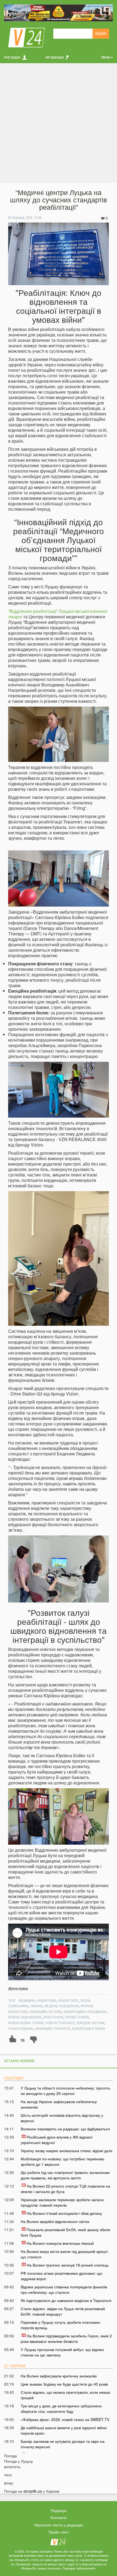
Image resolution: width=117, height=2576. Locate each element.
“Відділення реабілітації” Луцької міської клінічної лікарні (58, 614)
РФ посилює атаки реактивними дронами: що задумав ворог (61, 2276)
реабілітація (47, 2000)
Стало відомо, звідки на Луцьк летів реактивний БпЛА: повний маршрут (63, 2311)
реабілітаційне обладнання (85, 2012)
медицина (27, 2000)
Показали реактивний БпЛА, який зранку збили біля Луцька (65, 2232)
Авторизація (55, 57)
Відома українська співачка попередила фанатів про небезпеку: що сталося (64, 2289)
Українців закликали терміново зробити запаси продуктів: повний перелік (62, 2202)
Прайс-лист (59, 2532)
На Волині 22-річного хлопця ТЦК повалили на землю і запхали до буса (65, 2189)
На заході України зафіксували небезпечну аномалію (59, 2104)
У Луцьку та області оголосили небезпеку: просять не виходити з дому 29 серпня (65, 2091)
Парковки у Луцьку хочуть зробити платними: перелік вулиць (61, 2325)
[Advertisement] (59, 124)
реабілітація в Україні (89, 2028)
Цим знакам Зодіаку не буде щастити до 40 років (64, 2384)
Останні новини (19, 2061)
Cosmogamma (18, 2006)
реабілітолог (68, 2000)
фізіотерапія (53, 2017)
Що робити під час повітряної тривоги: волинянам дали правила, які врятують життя (65, 2175)
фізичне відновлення (25, 2017)
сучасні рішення (20, 2028)
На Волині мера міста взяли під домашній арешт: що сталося (65, 2254)
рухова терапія (77, 2017)
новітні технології (60, 2023)
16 (22, 2040)
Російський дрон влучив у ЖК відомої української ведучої (57, 2140)
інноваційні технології (52, 2028)
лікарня (37, 2006)
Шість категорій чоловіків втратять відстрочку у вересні (62, 2118)
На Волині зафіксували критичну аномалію (59, 2376)
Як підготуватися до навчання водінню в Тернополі (66, 2300)
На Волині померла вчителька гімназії (60, 2243)
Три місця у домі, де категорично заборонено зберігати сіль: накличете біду (61, 2408)
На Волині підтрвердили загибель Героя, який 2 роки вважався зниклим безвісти (66, 2338)
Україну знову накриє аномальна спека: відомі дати (67, 2151)
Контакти (59, 2517)
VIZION (85, 2000)
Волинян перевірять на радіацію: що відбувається (65, 2129)
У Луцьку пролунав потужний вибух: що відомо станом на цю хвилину (62, 2352)
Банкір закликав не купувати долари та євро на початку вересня (63, 2444)
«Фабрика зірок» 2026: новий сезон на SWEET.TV (65, 2419)
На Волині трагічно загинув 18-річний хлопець (68, 2265)
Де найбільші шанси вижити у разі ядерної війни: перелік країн (64, 2430)
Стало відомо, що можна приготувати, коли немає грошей (65, 2395)
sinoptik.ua (33, 2491)
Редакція (59, 2510)
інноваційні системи (45, 2012)
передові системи (90, 2023)
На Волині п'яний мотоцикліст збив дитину (64, 2213)
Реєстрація (12, 57)
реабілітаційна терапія (26, 2023)
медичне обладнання (62, 2006)
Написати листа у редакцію (59, 2525)
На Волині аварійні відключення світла (55, 2221)
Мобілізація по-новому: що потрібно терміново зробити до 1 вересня (62, 2161)
